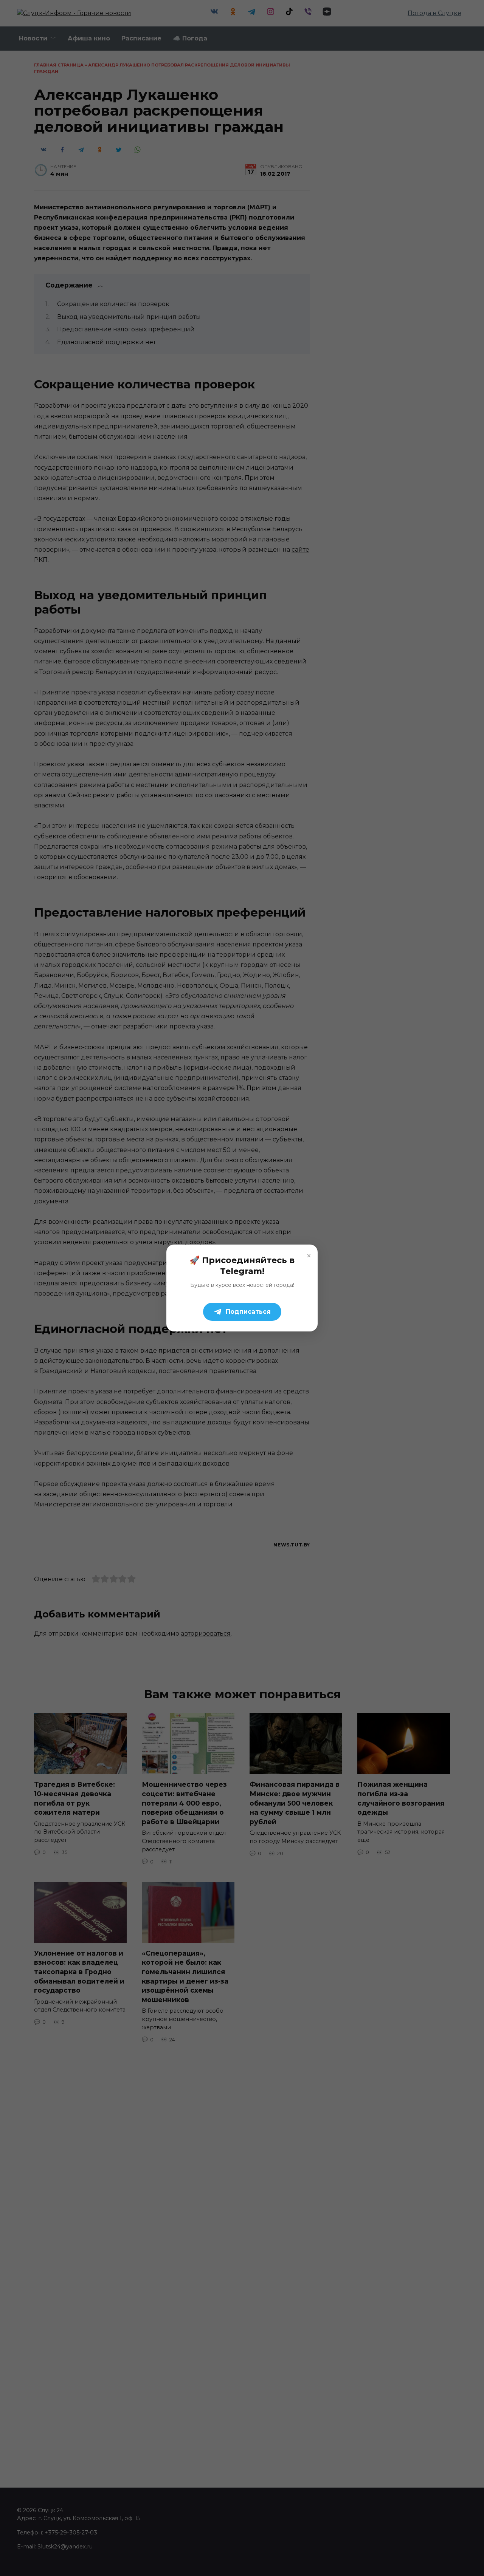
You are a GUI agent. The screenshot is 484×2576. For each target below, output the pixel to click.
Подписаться (248, 1312)
